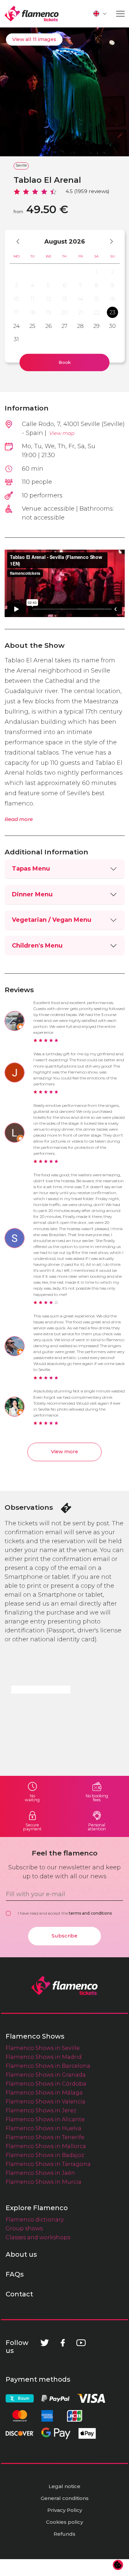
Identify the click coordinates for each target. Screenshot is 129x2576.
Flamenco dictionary (35, 2219)
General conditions (65, 2498)
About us (21, 2254)
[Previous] (21, 241)
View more (64, 1452)
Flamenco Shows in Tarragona (48, 2164)
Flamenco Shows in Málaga (44, 2092)
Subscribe (64, 1936)
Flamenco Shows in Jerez (41, 2110)
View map (62, 433)
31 (16, 339)
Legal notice (64, 2486)
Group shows (24, 2228)
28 (80, 326)
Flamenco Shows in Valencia (45, 2101)
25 (32, 326)
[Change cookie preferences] (118, 2565)
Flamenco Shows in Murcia (43, 2182)
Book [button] (65, 362)
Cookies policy (64, 2522)
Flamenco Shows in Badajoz (45, 2155)
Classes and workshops (38, 2237)
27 (64, 326)
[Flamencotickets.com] (32, 14)
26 (48, 326)
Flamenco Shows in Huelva (43, 2128)
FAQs (15, 2274)
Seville (21, 165)
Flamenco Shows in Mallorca (46, 2146)
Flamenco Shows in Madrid (44, 2057)
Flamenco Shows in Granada (46, 2075)
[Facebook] (63, 2343)
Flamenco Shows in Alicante (45, 2119)
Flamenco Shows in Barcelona (48, 2066)
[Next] (108, 241)
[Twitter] (45, 2343)
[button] (100, 14)
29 (96, 326)
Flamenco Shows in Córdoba (46, 2084)
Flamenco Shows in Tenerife (45, 2137)
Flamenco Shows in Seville (43, 2048)
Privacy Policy (65, 2510)
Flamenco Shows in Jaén (40, 2173)
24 (17, 326)
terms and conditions (90, 1913)
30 (112, 326)
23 (112, 312)
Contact (19, 2294)
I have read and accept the (65, 1913)
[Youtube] (81, 2343)
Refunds (64, 2534)
